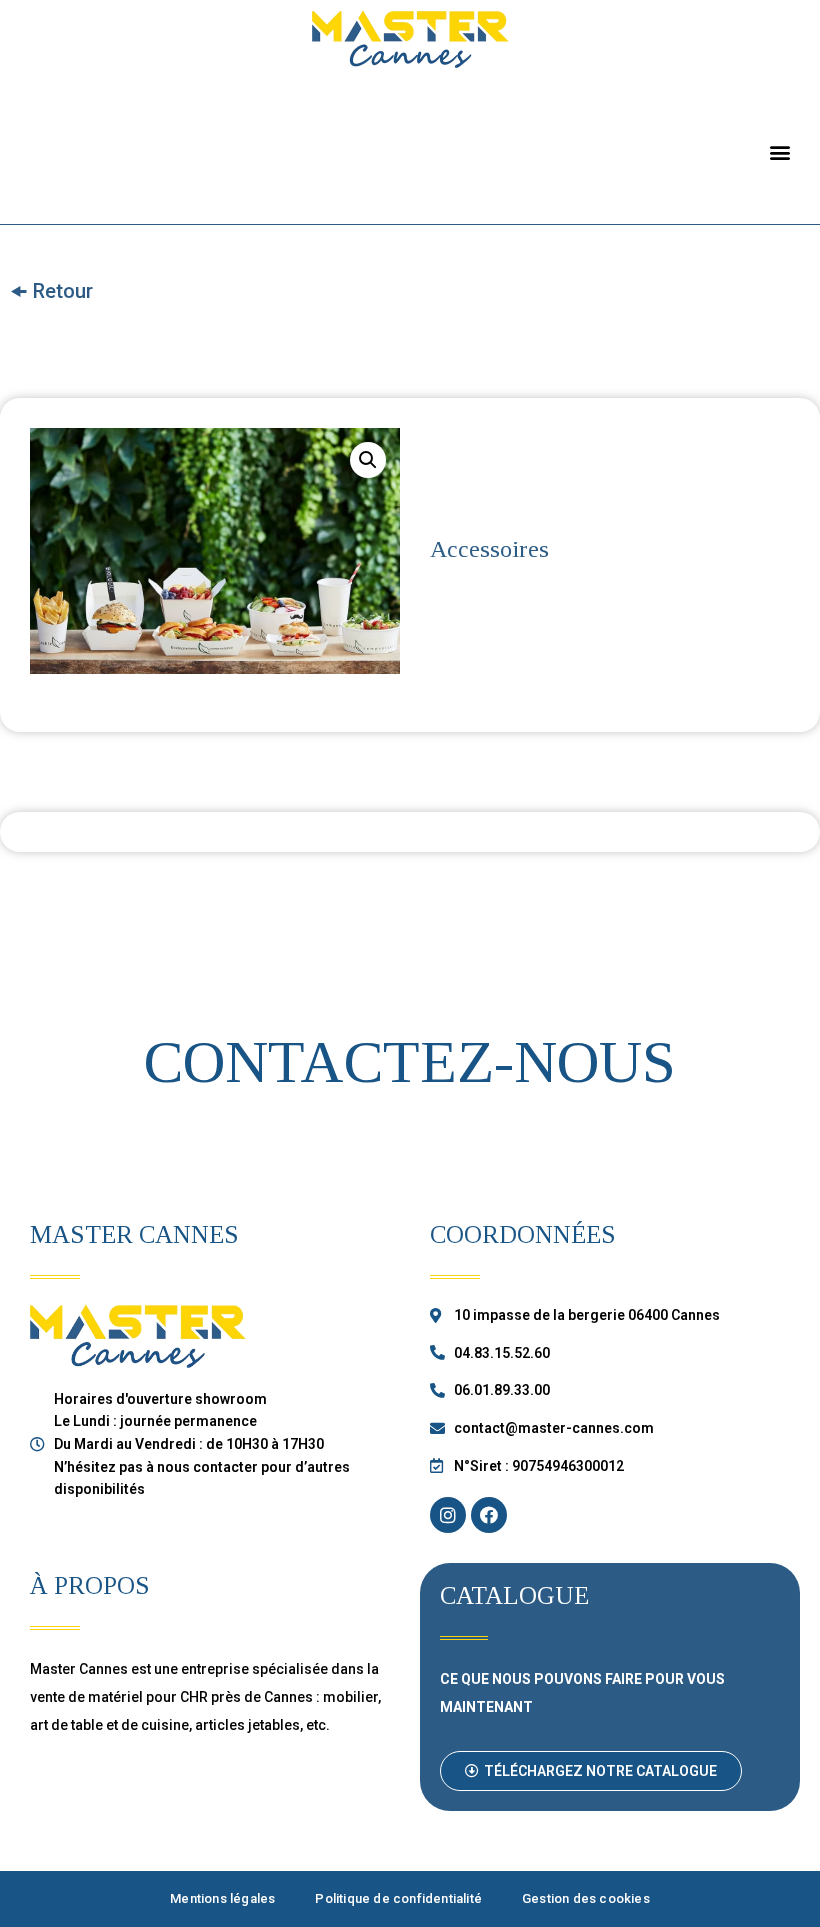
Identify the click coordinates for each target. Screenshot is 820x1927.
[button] (780, 151)
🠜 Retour (51, 291)
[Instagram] (448, 1515)
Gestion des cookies (586, 1898)
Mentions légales (222, 1898)
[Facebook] (489, 1515)
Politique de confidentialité (398, 1898)
